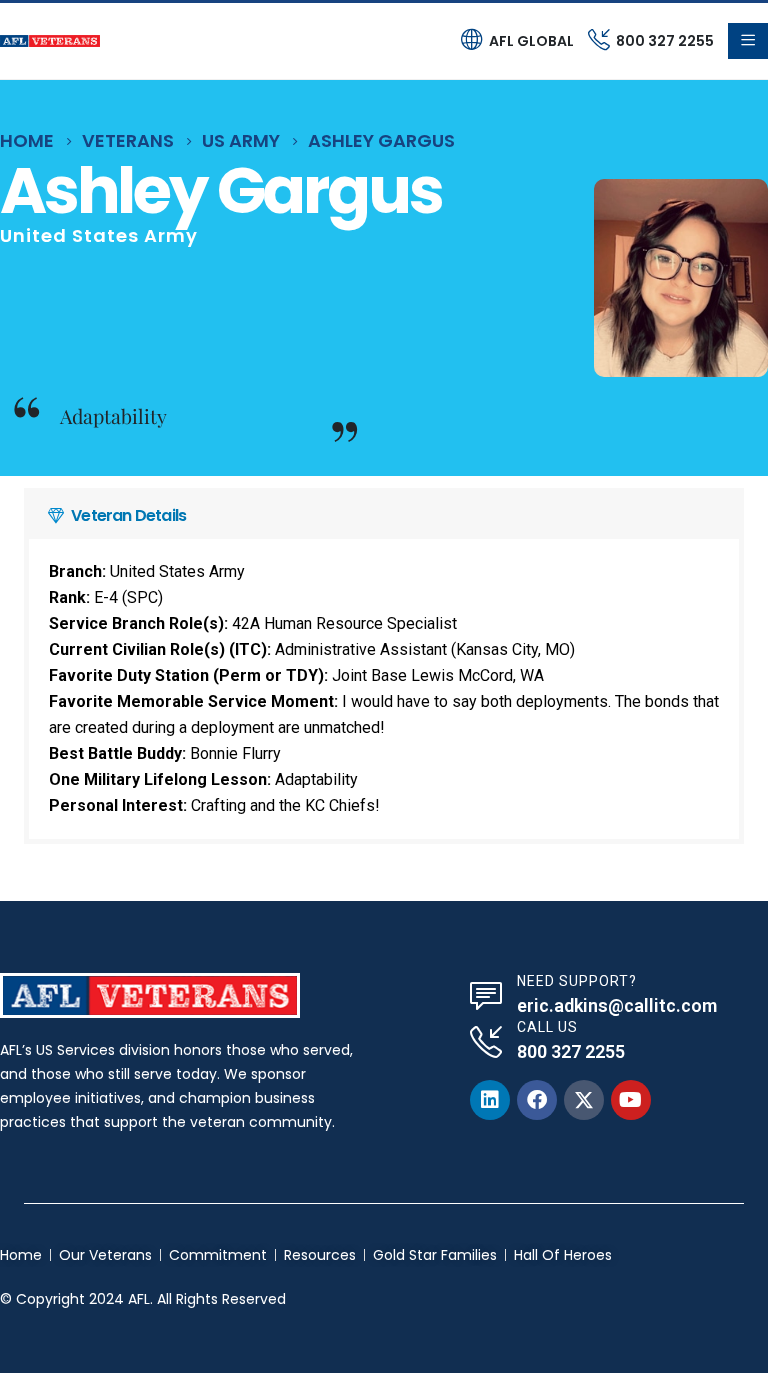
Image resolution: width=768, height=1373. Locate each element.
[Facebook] (537, 1100)
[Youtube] (631, 1100)
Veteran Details (128, 515)
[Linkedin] (490, 1100)
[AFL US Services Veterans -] (50, 41)
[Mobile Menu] (748, 41)
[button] (384, 516)
